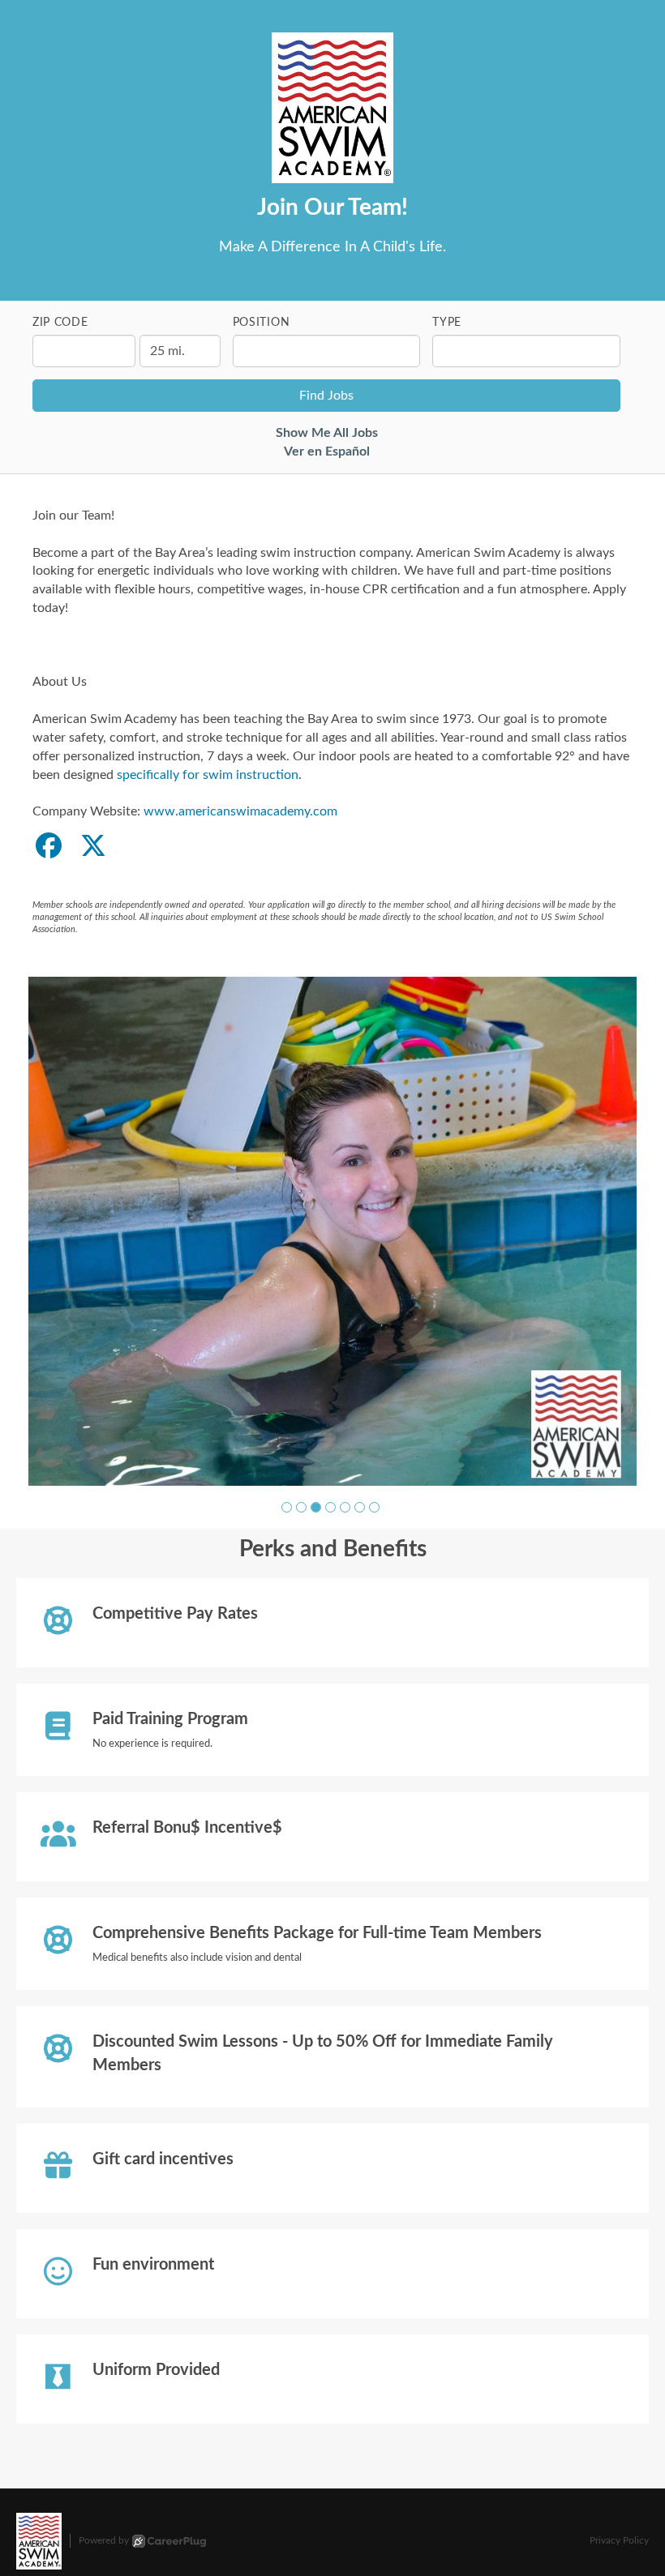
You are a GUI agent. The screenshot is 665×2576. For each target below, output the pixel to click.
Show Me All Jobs (327, 433)
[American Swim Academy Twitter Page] (93, 847)
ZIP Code (60, 323)
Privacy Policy (619, 2530)
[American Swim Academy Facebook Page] (49, 847)
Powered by (104, 2530)
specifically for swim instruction (208, 775)
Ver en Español (327, 451)
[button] (287, 1498)
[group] (332, 1226)
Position (262, 323)
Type (447, 323)
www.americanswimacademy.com (240, 811)
